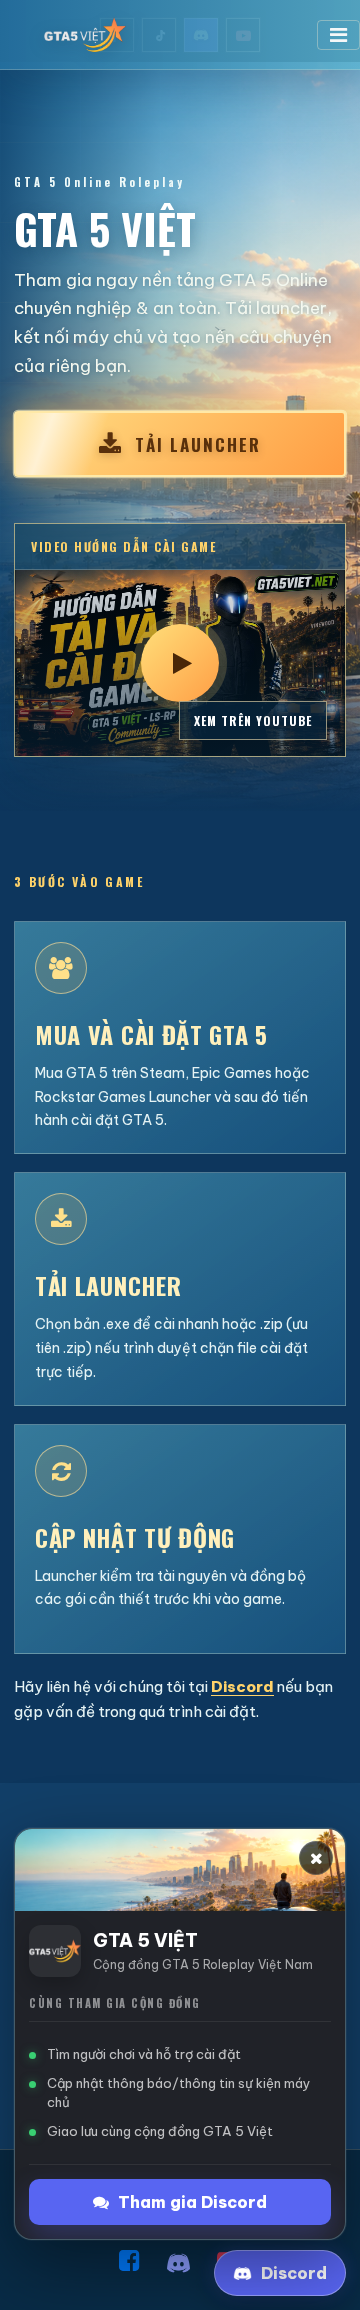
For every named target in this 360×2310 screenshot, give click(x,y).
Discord (242, 1686)
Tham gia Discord (192, 2202)
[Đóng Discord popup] (316, 1858)
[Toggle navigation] (338, 35)
